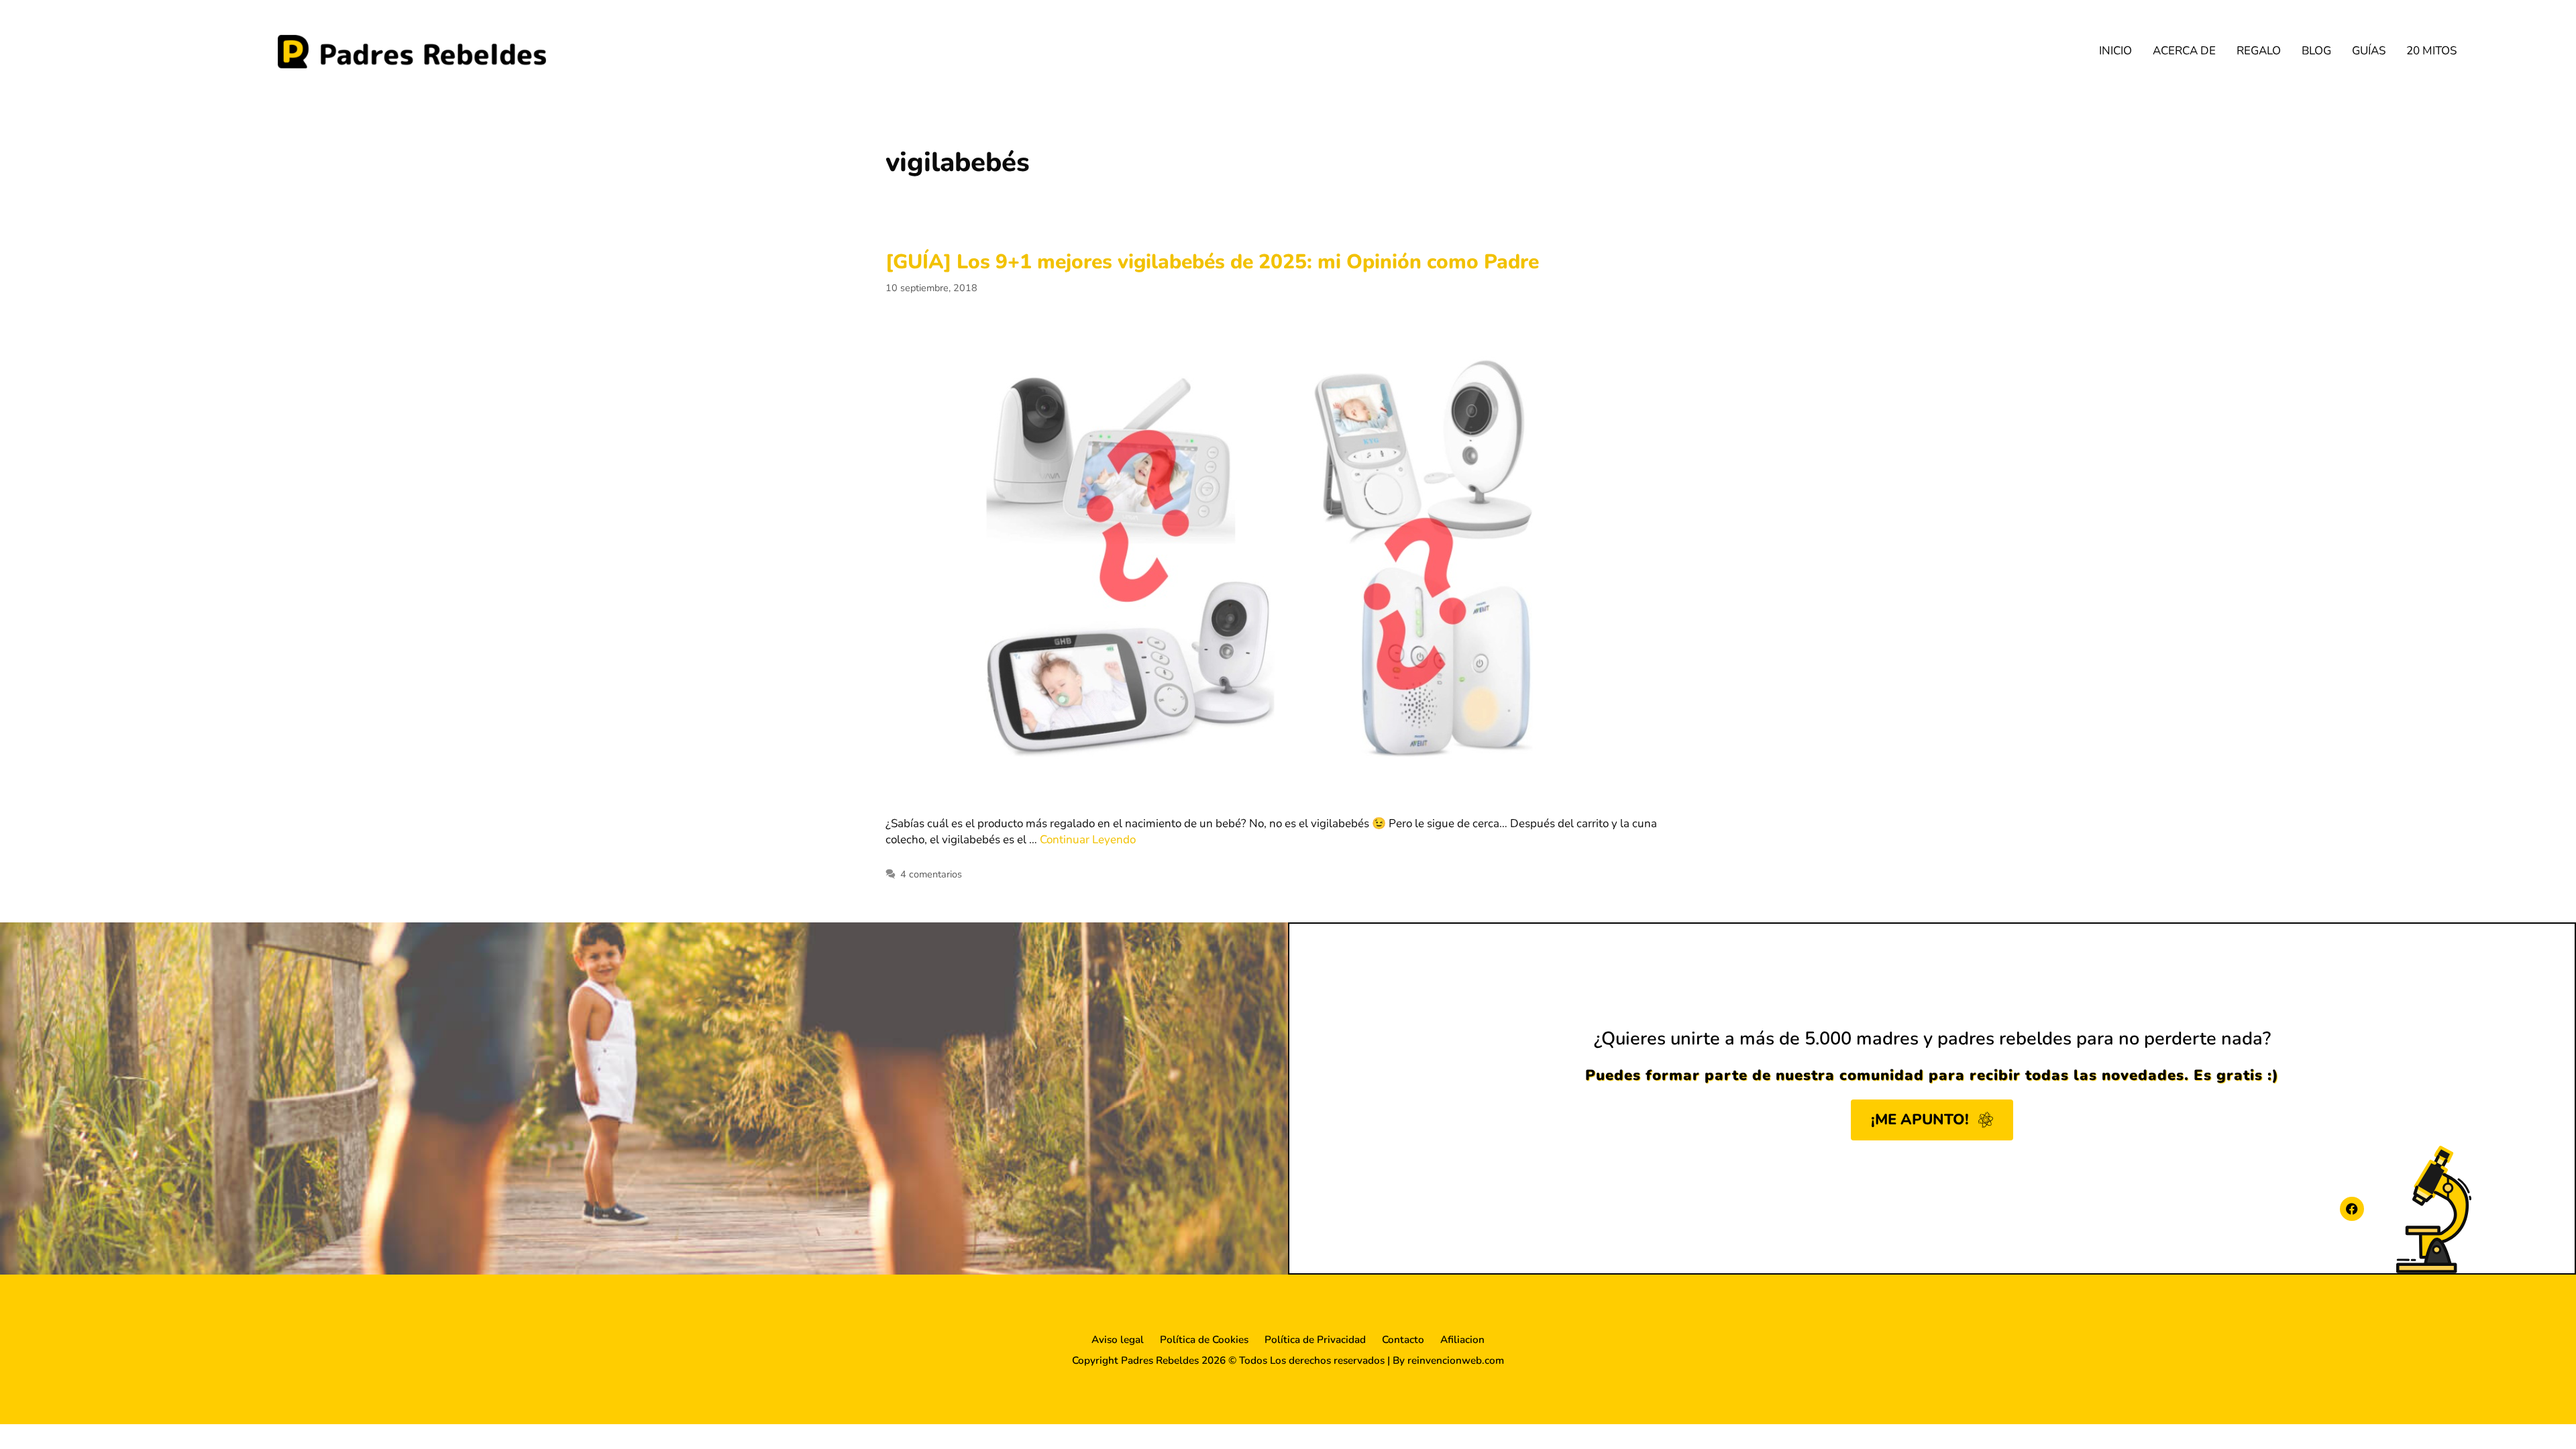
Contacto (1403, 1340)
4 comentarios (931, 874)
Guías (2369, 51)
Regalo (2259, 51)
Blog (2316, 51)
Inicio (2115, 51)
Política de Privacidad (1315, 1340)
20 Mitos (2431, 51)
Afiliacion (1462, 1340)
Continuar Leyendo (1088, 840)
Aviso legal (1118, 1340)
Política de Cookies (1204, 1340)
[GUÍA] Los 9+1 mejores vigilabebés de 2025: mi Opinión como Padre (1212, 262)
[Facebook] (2352, 1209)
